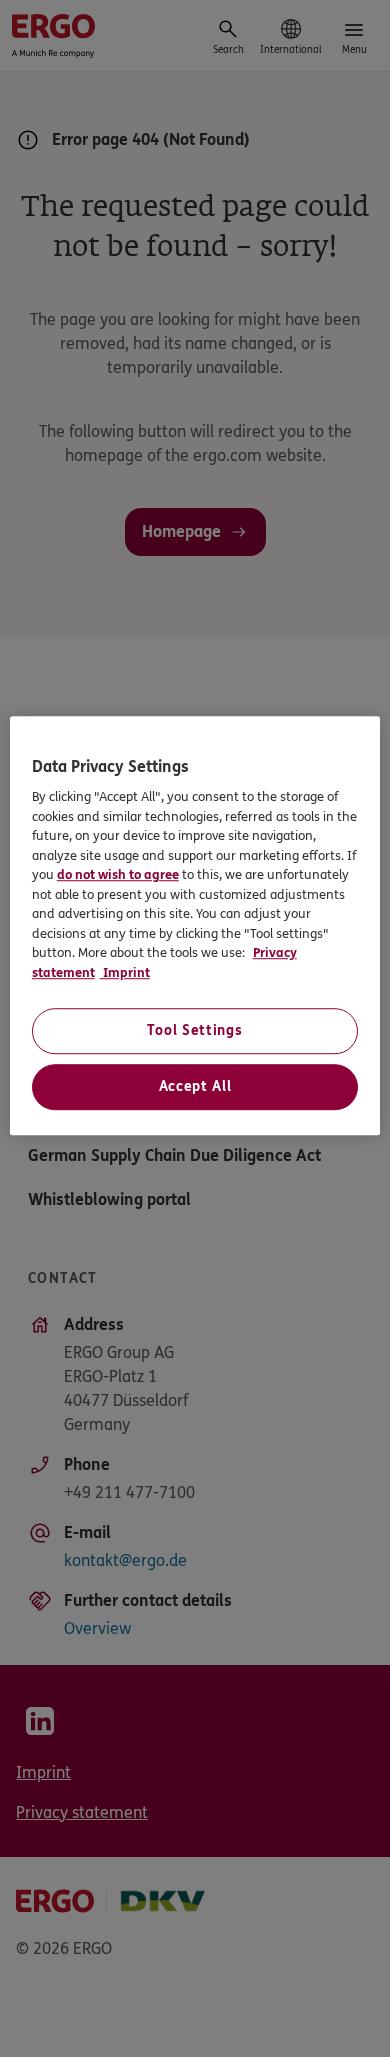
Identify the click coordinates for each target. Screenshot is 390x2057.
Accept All (195, 1086)
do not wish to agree (118, 875)
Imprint (125, 973)
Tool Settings (194, 1030)
